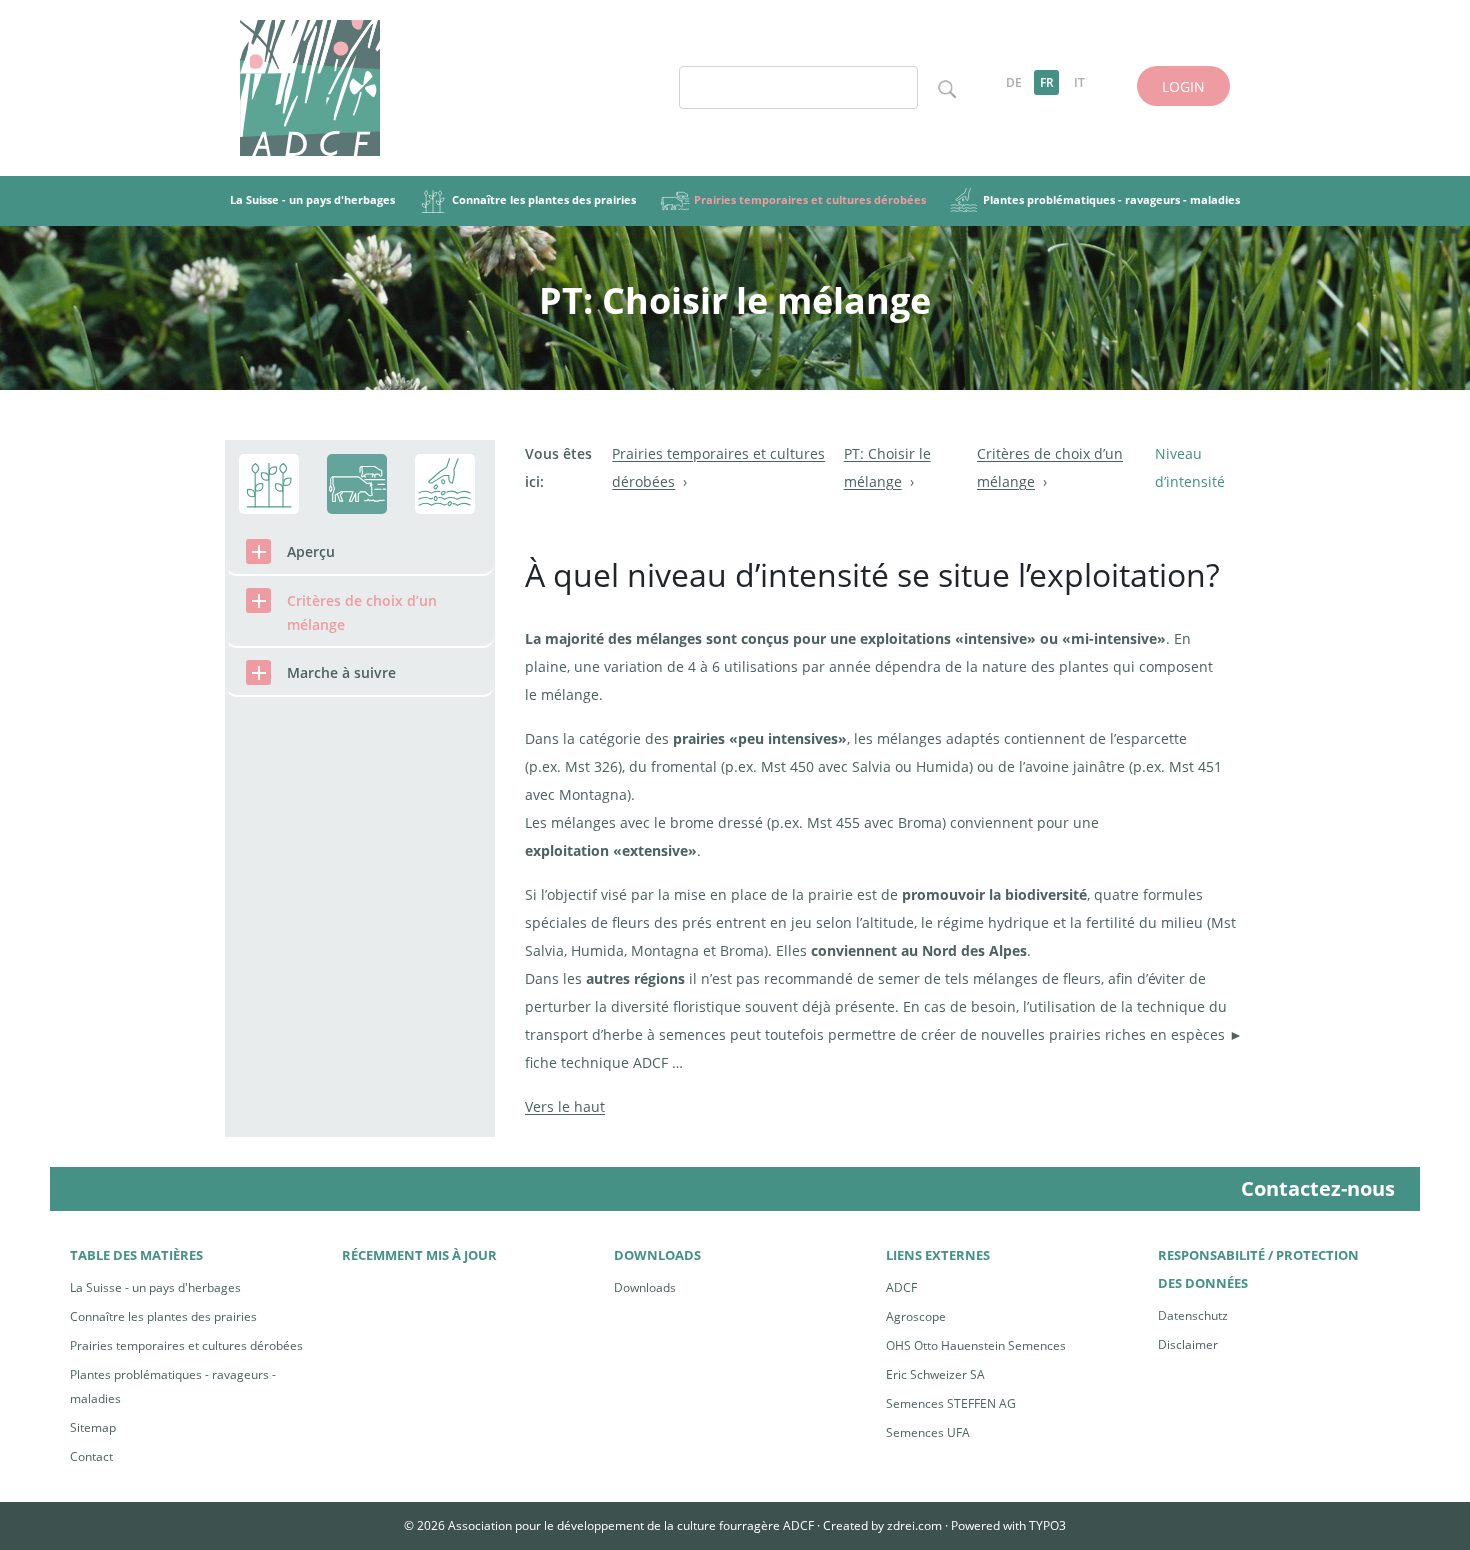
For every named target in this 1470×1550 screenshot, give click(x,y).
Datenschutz (1193, 1315)
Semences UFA (928, 1432)
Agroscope (916, 1316)
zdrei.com (914, 1525)
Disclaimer (1188, 1344)
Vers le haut (565, 1106)
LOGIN (1183, 86)
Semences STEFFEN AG (951, 1403)
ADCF (901, 1287)
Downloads (645, 1287)
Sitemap (93, 1427)
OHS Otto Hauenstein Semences (976, 1345)
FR (1047, 82)
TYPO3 (1047, 1525)
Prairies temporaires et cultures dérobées (186, 1345)
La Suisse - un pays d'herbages (155, 1287)
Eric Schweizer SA (935, 1374)
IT (1079, 82)
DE (1014, 82)
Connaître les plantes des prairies (163, 1316)
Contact (91, 1456)
